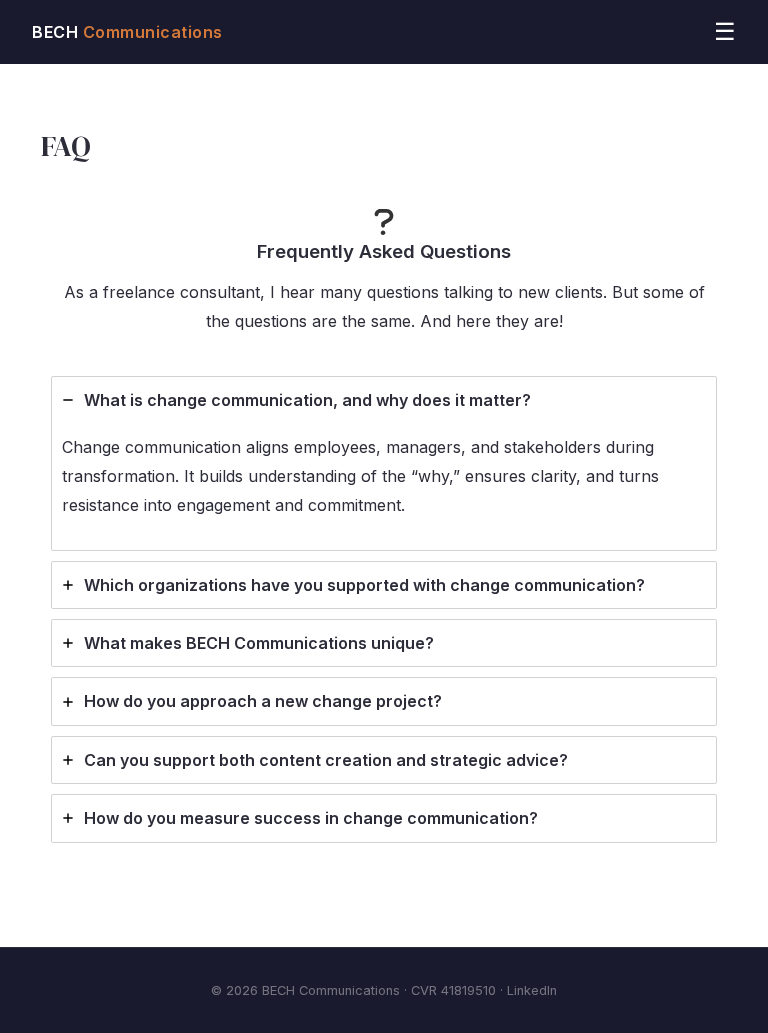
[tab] (384, 463)
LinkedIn (532, 990)
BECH (127, 32)
